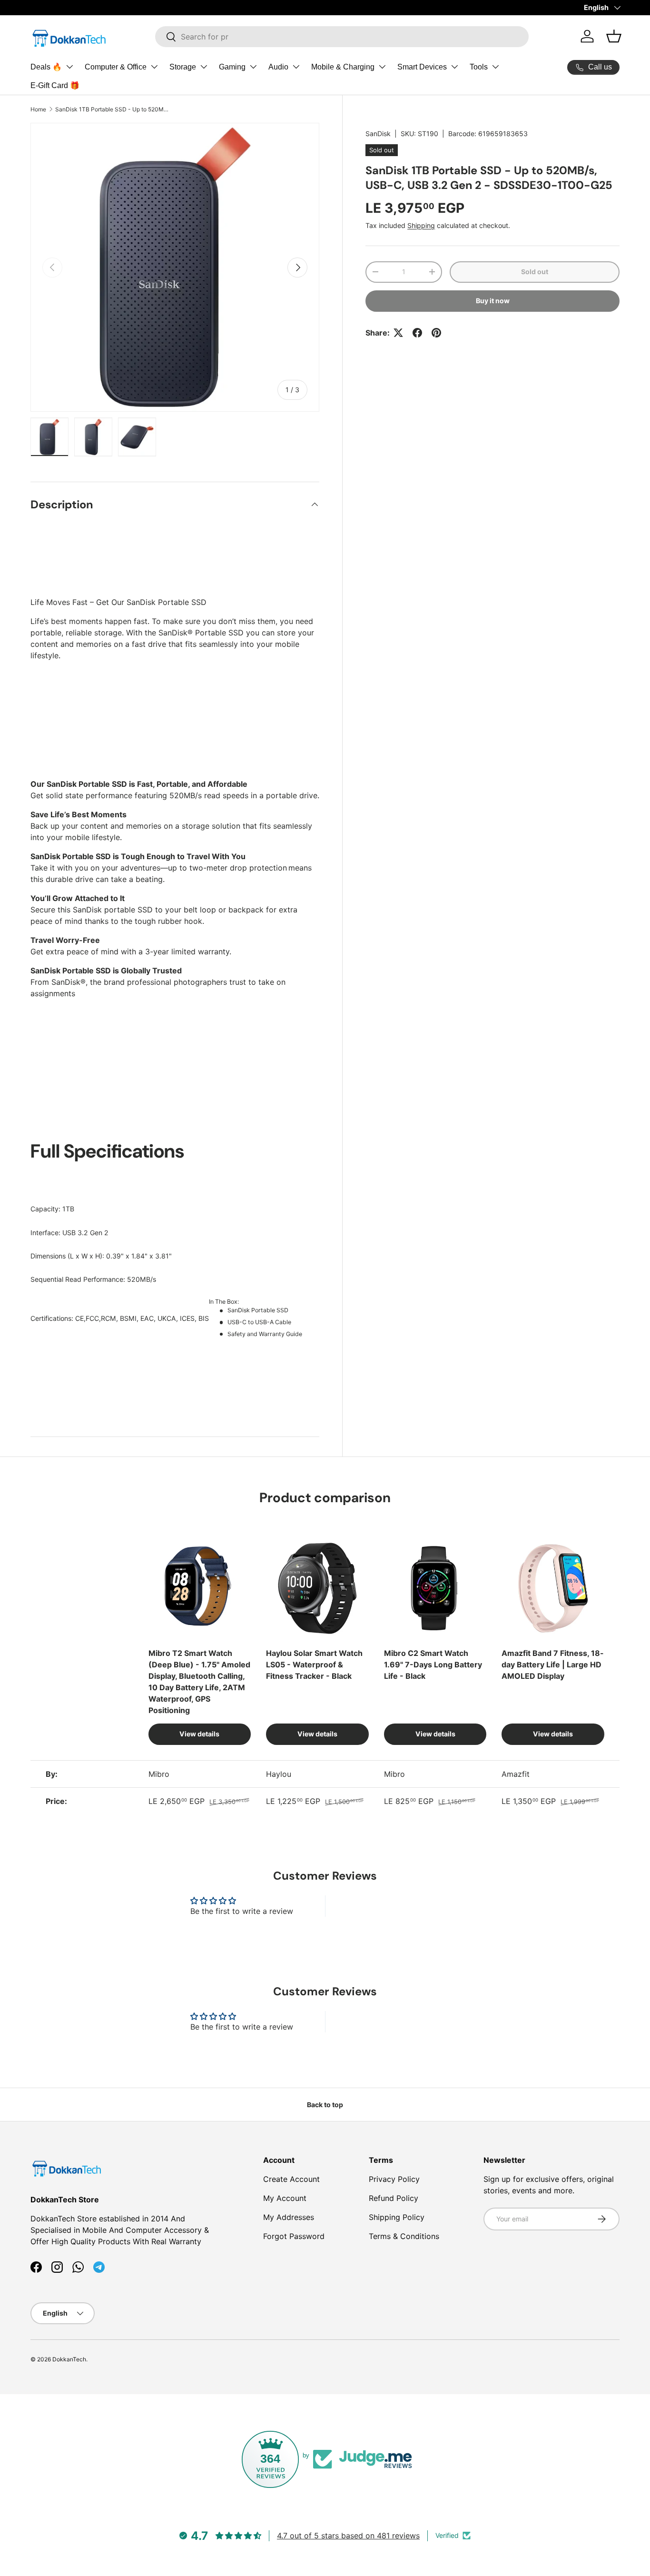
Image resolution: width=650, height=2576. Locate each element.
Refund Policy (394, 2198)
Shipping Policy (397, 2217)
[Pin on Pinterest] (436, 333)
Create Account (291, 2179)
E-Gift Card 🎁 (55, 85)
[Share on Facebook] (417, 333)
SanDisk (378, 134)
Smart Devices (422, 67)
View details (199, 1734)
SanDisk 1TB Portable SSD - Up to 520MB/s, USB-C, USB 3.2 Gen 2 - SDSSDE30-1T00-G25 (112, 109)
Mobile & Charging (343, 67)
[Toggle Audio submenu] (296, 67)
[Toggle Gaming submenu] (253, 67)
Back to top (325, 2105)
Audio (278, 67)
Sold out (535, 272)
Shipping (421, 225)
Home (38, 109)
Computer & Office (116, 67)
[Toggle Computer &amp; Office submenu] (154, 67)
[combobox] (342, 37)
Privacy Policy (394, 2179)
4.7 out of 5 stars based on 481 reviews (348, 2536)
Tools (479, 67)
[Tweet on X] (398, 333)
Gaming (232, 67)
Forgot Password (294, 2236)
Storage (183, 67)
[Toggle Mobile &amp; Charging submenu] (382, 67)
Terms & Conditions (404, 2236)
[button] (614, 36)
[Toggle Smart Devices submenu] (454, 67)
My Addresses (289, 2217)
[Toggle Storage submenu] (204, 67)
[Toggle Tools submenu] (495, 67)
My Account (285, 2198)
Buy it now (493, 301)
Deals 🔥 (46, 67)
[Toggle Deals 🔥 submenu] (69, 67)
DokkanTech (69, 2359)
